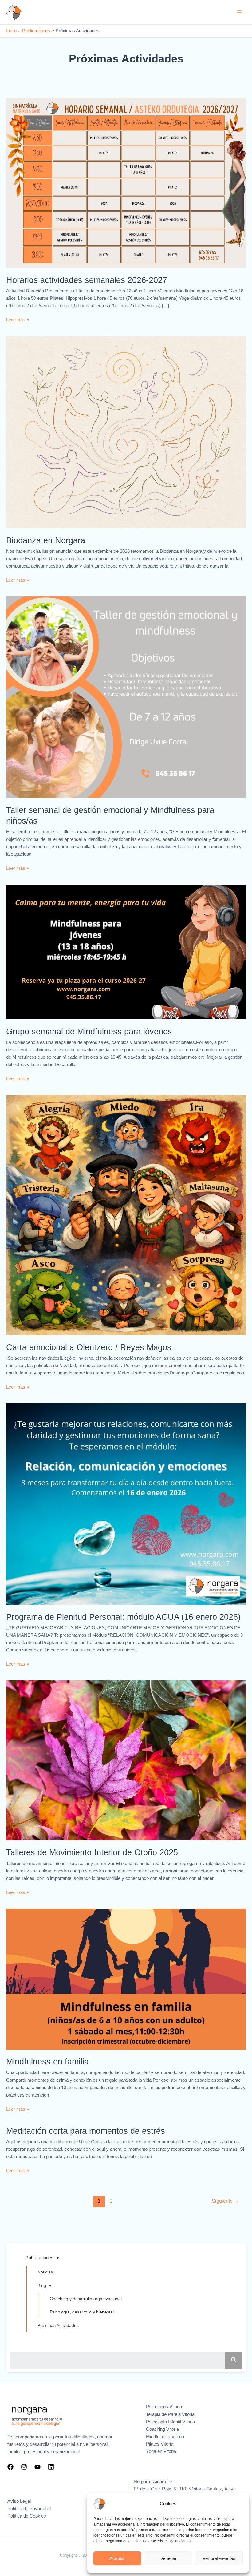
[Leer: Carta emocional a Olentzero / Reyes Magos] (126, 1215)
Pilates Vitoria (160, 2444)
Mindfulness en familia (47, 2062)
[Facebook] (10, 2467)
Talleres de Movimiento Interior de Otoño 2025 (92, 1852)
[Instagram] (24, 2467)
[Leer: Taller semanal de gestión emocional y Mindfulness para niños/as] (126, 697)
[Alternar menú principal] (239, 12)
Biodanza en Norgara (46, 540)
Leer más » (18, 320)
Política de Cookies (27, 2516)
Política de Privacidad (29, 2509)
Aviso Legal (19, 2501)
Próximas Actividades (58, 2325)
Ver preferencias (219, 2558)
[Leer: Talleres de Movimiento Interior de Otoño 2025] (126, 1760)
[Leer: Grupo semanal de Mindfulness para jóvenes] (126, 952)
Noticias (45, 2272)
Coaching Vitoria (162, 2429)
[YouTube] (37, 2467)
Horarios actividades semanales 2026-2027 (87, 280)
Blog (42, 2285)
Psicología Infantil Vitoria (170, 2422)
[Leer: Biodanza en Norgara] (126, 432)
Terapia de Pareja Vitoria (170, 2414)
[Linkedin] (51, 2467)
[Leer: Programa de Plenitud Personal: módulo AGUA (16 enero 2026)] (126, 1504)
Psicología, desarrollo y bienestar (82, 2312)
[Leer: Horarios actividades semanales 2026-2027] (126, 183)
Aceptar (117, 2558)
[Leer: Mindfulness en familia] (126, 1979)
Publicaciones (39, 2258)
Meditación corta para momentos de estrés (86, 2131)
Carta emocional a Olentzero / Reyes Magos (89, 1347)
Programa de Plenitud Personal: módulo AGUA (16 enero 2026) (123, 1617)
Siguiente (225, 2201)
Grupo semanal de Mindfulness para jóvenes (89, 1031)
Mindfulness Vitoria (165, 2437)
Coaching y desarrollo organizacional (86, 2299)
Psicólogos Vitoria (164, 2407)
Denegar (168, 2558)
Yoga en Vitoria (161, 2451)
